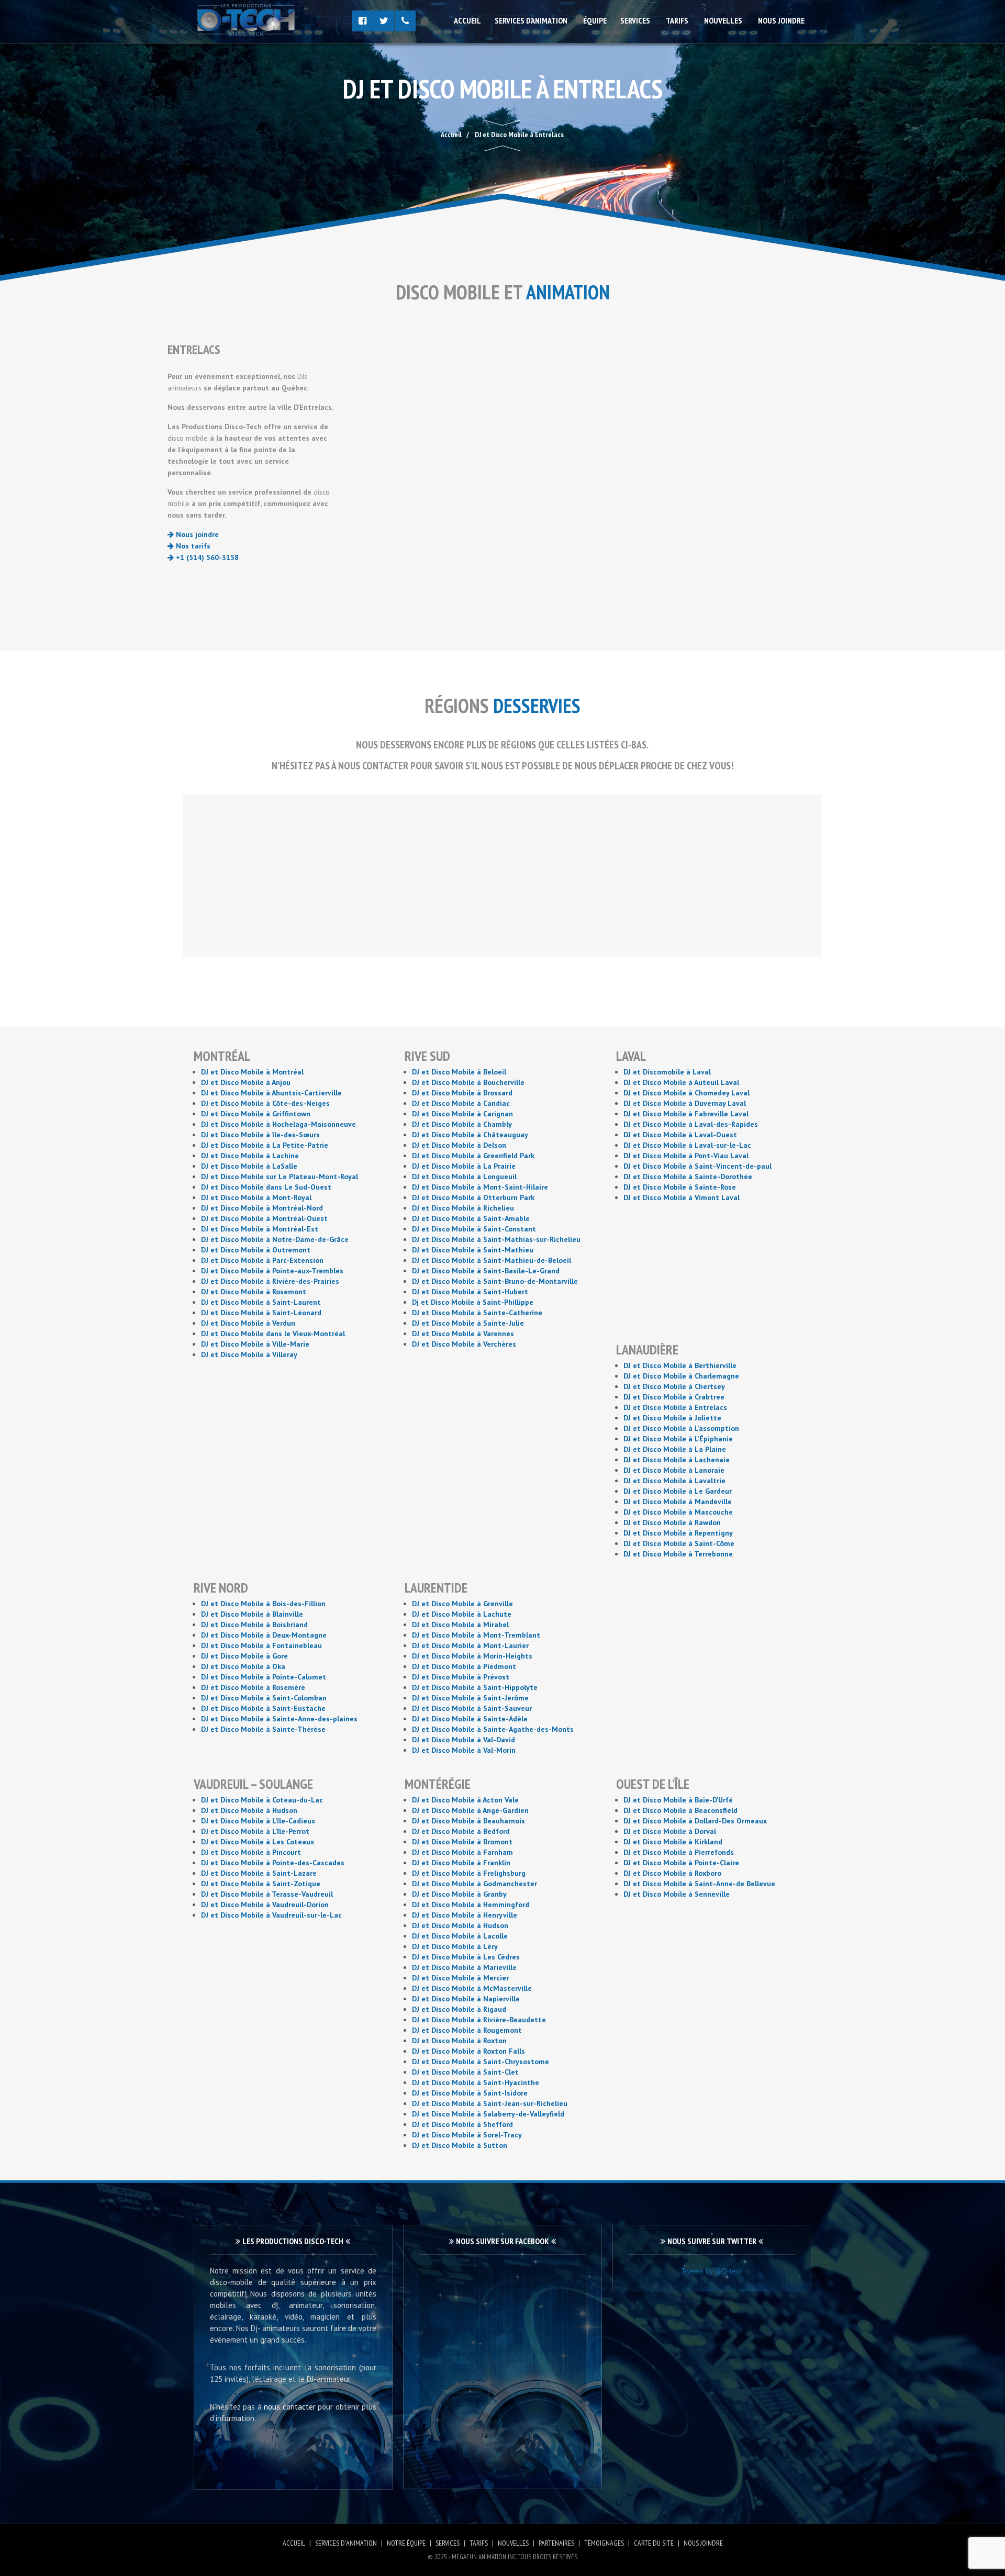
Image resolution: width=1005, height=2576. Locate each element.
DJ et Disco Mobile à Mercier (460, 1978)
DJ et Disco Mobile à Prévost (461, 1677)
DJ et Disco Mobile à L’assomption (681, 1428)
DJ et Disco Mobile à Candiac (461, 1103)
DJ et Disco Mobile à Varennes (463, 1334)
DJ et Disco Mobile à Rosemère (253, 1687)
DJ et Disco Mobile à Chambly (462, 1124)
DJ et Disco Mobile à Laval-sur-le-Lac (687, 1145)
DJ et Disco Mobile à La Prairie (464, 1166)
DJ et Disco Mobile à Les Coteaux (258, 1842)
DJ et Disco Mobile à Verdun (248, 1323)
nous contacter (289, 2407)
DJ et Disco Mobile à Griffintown (256, 1114)
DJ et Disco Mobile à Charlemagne (681, 1376)
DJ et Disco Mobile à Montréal (252, 1072)
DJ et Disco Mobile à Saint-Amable (471, 1218)
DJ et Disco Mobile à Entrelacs (675, 1407)
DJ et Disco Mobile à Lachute (462, 1614)
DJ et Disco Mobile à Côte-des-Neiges (265, 1103)
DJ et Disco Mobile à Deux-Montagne (264, 1635)
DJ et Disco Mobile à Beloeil (459, 1072)
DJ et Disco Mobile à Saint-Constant (474, 1229)
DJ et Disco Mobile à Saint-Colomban (264, 1698)
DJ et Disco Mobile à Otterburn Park (473, 1197)
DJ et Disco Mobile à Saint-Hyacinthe (476, 2082)
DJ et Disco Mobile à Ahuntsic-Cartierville (271, 1093)
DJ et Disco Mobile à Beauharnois (468, 1821)
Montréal (222, 1056)
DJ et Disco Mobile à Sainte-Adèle (470, 1719)
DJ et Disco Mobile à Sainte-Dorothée (688, 1177)
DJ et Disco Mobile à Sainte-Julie (468, 1323)
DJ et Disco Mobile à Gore (244, 1656)
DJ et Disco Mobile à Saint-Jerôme (470, 1698)
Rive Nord (221, 1588)
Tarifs (677, 20)
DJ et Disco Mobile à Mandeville (678, 1502)
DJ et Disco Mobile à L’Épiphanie (678, 1439)
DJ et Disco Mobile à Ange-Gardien (470, 1810)
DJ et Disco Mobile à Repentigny (678, 1533)
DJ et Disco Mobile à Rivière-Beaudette (479, 2020)
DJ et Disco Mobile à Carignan (462, 1114)
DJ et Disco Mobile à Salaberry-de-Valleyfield (488, 2114)
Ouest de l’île (653, 1784)
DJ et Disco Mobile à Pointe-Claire (681, 1863)
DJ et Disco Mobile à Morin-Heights (472, 1656)
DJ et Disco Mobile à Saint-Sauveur (472, 1708)
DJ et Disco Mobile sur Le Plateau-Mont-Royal (280, 1177)
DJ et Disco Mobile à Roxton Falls (468, 2051)
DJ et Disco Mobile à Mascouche (678, 1512)
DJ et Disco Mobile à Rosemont (254, 1292)
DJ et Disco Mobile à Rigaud (459, 2009)
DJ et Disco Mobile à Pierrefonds (679, 1852)
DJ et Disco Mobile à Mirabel (460, 1625)
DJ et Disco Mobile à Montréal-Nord (262, 1208)
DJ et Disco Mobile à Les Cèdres (466, 1957)
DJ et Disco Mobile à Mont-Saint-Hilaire (480, 1187)
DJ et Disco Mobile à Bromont (462, 1842)
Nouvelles (723, 20)
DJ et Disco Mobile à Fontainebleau (261, 1645)
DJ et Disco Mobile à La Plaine (675, 1449)
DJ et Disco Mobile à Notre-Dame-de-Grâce (275, 1239)
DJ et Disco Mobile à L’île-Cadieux (258, 1821)
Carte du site (654, 2543)
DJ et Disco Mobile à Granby (459, 1894)
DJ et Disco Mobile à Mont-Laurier (470, 1645)
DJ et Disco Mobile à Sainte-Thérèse (263, 1729)
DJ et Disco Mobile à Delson (459, 1145)
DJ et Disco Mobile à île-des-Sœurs (260, 1135)
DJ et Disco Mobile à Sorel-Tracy (467, 2135)
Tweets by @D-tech (712, 2271)
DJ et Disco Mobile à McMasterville (472, 1988)
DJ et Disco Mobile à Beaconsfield (680, 1810)
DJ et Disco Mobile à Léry (455, 1946)
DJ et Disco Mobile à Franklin (461, 1863)
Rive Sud (427, 1056)
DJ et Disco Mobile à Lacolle (460, 1936)
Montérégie (438, 1784)
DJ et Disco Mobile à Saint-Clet (465, 2072)
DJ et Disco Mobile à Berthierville (680, 1365)
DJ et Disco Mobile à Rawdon (672, 1522)
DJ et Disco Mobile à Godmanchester (474, 1884)
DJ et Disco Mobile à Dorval (670, 1831)
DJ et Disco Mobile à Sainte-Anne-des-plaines (279, 1719)
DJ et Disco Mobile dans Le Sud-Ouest (266, 1187)
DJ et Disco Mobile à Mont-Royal (256, 1197)
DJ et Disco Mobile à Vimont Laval (682, 1197)
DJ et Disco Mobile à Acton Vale (465, 1800)
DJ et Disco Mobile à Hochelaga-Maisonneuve (278, 1124)
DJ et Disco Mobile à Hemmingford (471, 1905)
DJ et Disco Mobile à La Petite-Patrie (265, 1145)
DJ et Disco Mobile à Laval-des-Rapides (691, 1124)
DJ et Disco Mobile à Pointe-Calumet (264, 1677)
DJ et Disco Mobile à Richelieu (463, 1208)
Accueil (467, 20)
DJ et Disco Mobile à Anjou (246, 1082)
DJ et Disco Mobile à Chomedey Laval (686, 1093)
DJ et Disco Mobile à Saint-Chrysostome (481, 2062)
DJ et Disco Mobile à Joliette (672, 1418)
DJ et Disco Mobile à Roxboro (672, 1873)
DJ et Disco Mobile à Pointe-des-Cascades (273, 1863)
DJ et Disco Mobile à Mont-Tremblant (476, 1635)
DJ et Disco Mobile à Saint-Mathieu (473, 1250)
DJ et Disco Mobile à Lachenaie (677, 1460)
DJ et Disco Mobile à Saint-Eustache (263, 1708)
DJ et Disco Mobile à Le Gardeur (678, 1491)
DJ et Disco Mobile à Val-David (464, 1740)
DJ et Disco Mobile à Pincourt (251, 1852)
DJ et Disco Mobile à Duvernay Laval (685, 1103)
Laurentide (436, 1588)
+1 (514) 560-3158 (206, 557)
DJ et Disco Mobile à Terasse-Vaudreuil (267, 1894)
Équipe (595, 20)
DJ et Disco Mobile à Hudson (249, 1810)
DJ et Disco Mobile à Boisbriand (254, 1625)
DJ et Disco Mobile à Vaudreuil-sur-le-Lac (271, 1915)
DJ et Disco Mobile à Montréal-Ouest (264, 1218)
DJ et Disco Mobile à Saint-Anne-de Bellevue (699, 1884)
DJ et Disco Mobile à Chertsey (674, 1386)
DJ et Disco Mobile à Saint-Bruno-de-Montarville (495, 1281)
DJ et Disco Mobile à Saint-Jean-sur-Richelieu (490, 2103)
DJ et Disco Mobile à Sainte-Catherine (477, 1313)
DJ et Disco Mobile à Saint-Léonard (261, 1313)
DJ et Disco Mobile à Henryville (465, 1915)
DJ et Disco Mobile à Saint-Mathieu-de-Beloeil (492, 1260)
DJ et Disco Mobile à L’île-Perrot (255, 1831)
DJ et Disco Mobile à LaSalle (249, 1166)
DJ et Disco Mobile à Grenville (462, 1604)
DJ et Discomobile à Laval (667, 1072)
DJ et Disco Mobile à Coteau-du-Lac (262, 1800)
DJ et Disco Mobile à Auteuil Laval (681, 1082)
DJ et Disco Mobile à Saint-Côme (679, 1543)
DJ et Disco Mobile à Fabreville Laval (686, 1114)
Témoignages (604, 2543)
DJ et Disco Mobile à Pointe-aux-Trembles (272, 1271)
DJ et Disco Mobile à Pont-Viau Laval (686, 1156)
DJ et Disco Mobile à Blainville (252, 1614)
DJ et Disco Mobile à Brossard (462, 1093)
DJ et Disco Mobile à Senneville (677, 1894)
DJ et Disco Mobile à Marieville (464, 1967)
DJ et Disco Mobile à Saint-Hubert (470, 1292)
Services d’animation (531, 20)
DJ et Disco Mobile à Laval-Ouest (680, 1135)
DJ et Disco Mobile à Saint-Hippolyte (475, 1687)
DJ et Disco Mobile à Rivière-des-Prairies (270, 1281)
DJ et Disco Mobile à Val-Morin (464, 1750)
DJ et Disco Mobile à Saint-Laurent (261, 1302)
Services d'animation (346, 2543)
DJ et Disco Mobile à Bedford (461, 1831)
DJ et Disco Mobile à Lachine (250, 1156)
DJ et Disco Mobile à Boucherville (468, 1082)
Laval (631, 1056)
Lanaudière (647, 1349)
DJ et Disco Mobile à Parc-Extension (262, 1260)
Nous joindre (781, 20)
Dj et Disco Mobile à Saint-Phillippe (473, 1302)
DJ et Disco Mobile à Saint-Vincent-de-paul (697, 1166)
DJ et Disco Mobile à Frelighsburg (469, 1873)
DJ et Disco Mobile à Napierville (466, 1999)
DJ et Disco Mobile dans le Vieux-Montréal (273, 1334)
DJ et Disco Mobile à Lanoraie (674, 1470)
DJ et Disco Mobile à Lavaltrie (674, 1481)
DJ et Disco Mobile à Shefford (462, 2124)
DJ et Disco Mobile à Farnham (462, 1852)
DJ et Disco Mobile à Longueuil (464, 1177)
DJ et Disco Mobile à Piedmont (464, 1666)
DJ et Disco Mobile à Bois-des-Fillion (263, 1604)
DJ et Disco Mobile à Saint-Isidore (470, 2093)
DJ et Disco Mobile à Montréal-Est (260, 1229)
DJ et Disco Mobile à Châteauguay (470, 1135)
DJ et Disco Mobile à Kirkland (673, 1842)
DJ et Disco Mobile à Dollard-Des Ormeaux (695, 1821)
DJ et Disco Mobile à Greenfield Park (473, 1156)
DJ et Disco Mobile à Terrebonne (678, 1554)
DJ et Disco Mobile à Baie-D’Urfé (678, 1800)
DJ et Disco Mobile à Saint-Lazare (259, 1873)
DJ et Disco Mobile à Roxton (459, 2041)
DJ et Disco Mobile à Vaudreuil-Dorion (265, 1905)
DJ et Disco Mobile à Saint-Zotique (261, 1884)
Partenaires (556, 2543)
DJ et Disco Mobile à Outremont (256, 1250)
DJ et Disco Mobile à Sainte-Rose (680, 1187)
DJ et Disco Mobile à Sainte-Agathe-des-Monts (493, 1729)
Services (635, 20)
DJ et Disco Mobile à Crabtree (674, 1397)
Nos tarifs (192, 546)
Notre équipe (406, 2543)
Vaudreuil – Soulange (253, 1784)
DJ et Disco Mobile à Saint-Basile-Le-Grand (486, 1271)
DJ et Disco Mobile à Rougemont (467, 2030)
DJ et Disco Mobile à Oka (243, 1666)
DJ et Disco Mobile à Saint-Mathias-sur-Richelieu (496, 1239)
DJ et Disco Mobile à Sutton (460, 2145)
